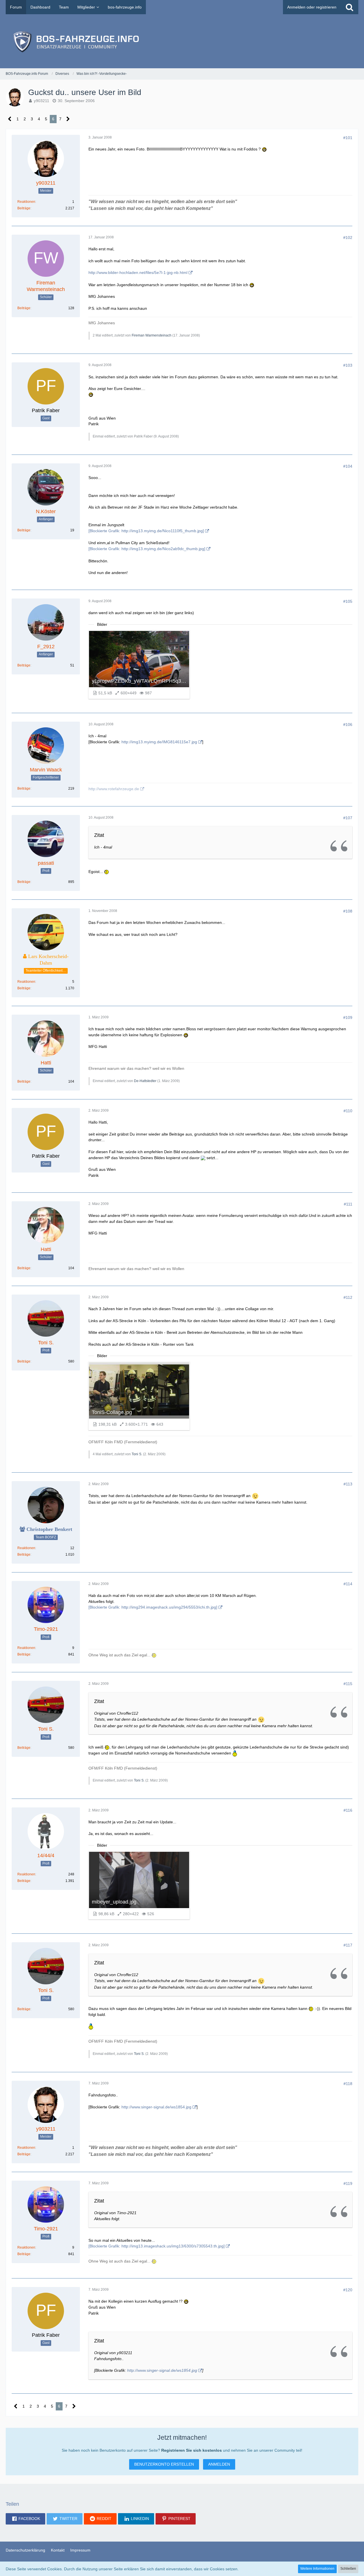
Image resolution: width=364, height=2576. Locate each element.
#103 (348, 365)
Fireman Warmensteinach (152, 335)
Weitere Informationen (317, 2569)
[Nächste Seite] (68, 119)
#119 (348, 2183)
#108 (348, 911)
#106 (348, 725)
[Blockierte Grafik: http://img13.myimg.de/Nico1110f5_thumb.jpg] (146, 531)
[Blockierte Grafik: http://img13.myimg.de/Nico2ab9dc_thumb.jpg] (147, 549)
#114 (348, 1584)
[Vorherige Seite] (10, 119)
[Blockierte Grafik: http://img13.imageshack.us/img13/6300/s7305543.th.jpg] (157, 2246)
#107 (348, 818)
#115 (348, 1684)
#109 (348, 1017)
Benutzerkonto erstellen (164, 2464)
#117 (348, 1945)
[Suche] (349, 7)
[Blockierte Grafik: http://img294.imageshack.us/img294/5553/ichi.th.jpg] (153, 1607)
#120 (348, 2290)
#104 (348, 466)
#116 (348, 1810)
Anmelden (219, 2464)
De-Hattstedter (145, 1081)
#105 (348, 601)
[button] (25, 2519)
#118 (348, 2084)
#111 (348, 1204)
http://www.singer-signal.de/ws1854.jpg (156, 2107)
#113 (348, 1484)
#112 (348, 1297)
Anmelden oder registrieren (312, 7)
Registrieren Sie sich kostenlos (192, 2450)
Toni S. (137, 1454)
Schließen (348, 2569)
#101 (348, 138)
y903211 (42, 101)
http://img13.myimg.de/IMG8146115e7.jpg (159, 742)
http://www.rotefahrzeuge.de (114, 789)
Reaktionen (26, 202)
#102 (348, 238)
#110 (348, 1111)
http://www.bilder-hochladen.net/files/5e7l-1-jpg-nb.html (138, 273)
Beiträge (24, 208)
